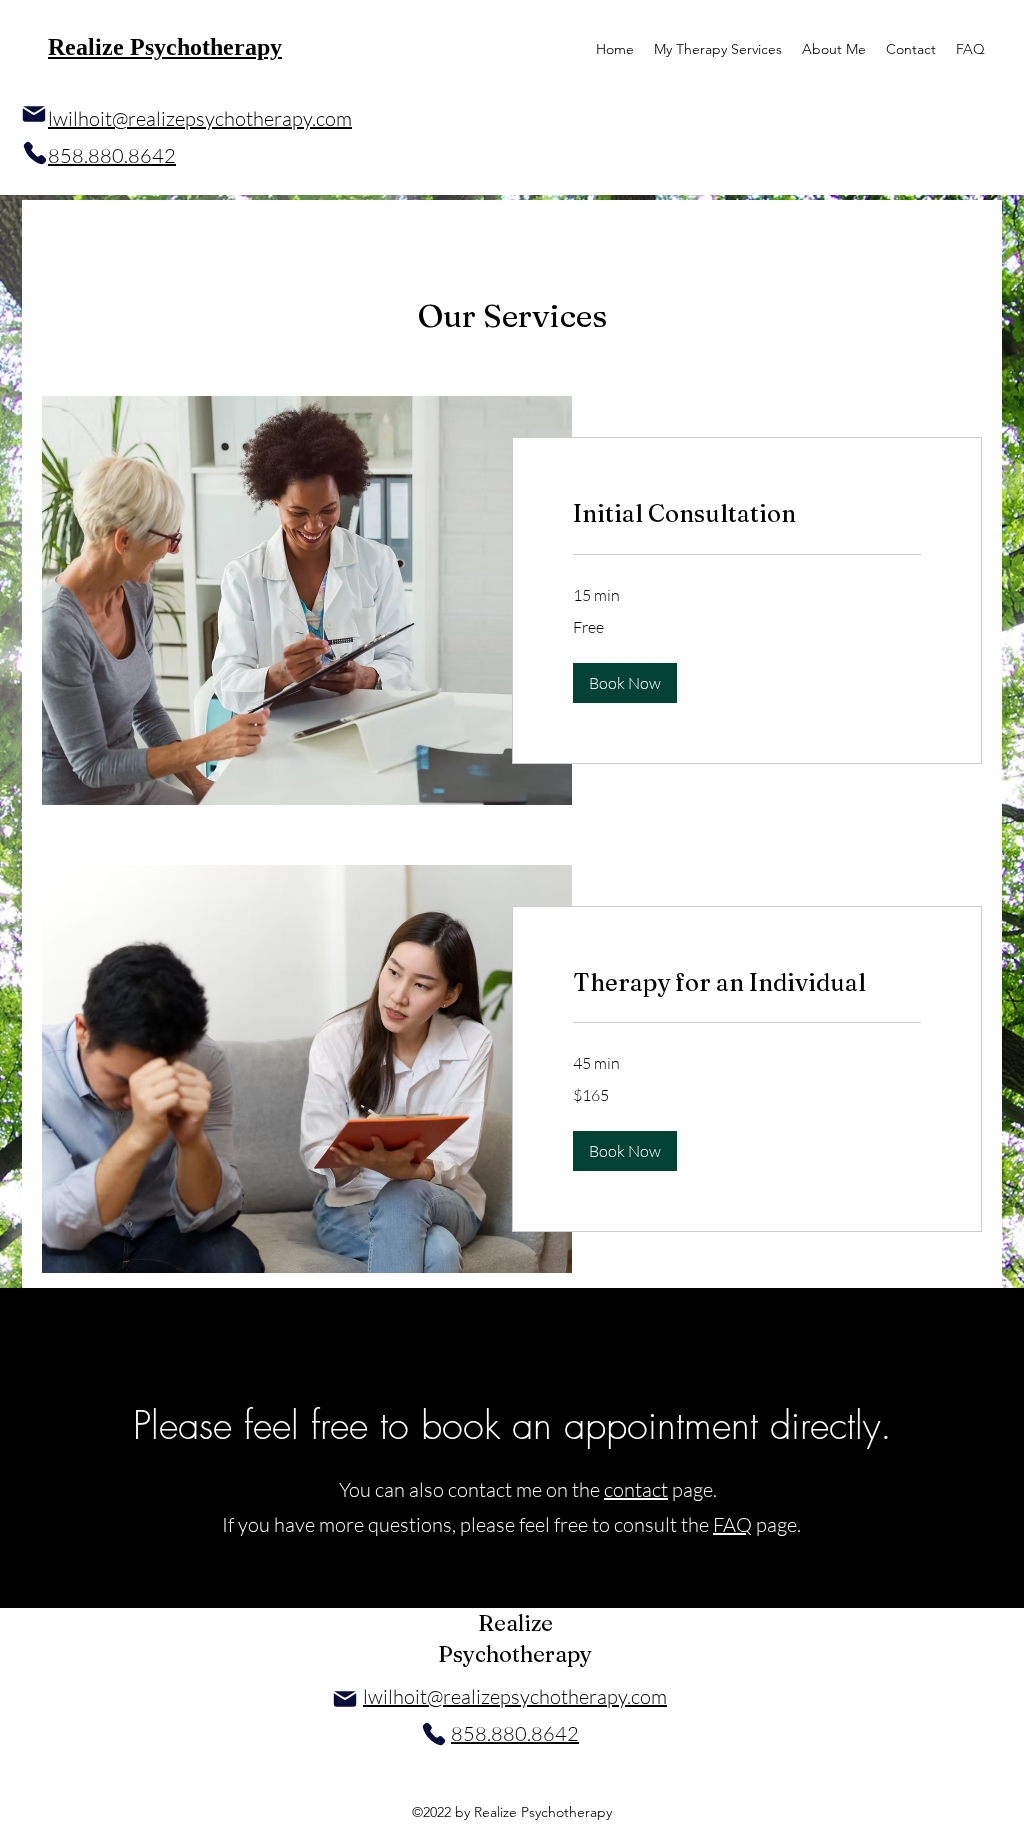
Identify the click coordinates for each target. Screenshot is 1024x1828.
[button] (625, 683)
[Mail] (34, 114)
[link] (747, 514)
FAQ (732, 1524)
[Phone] (35, 153)
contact (636, 1489)
